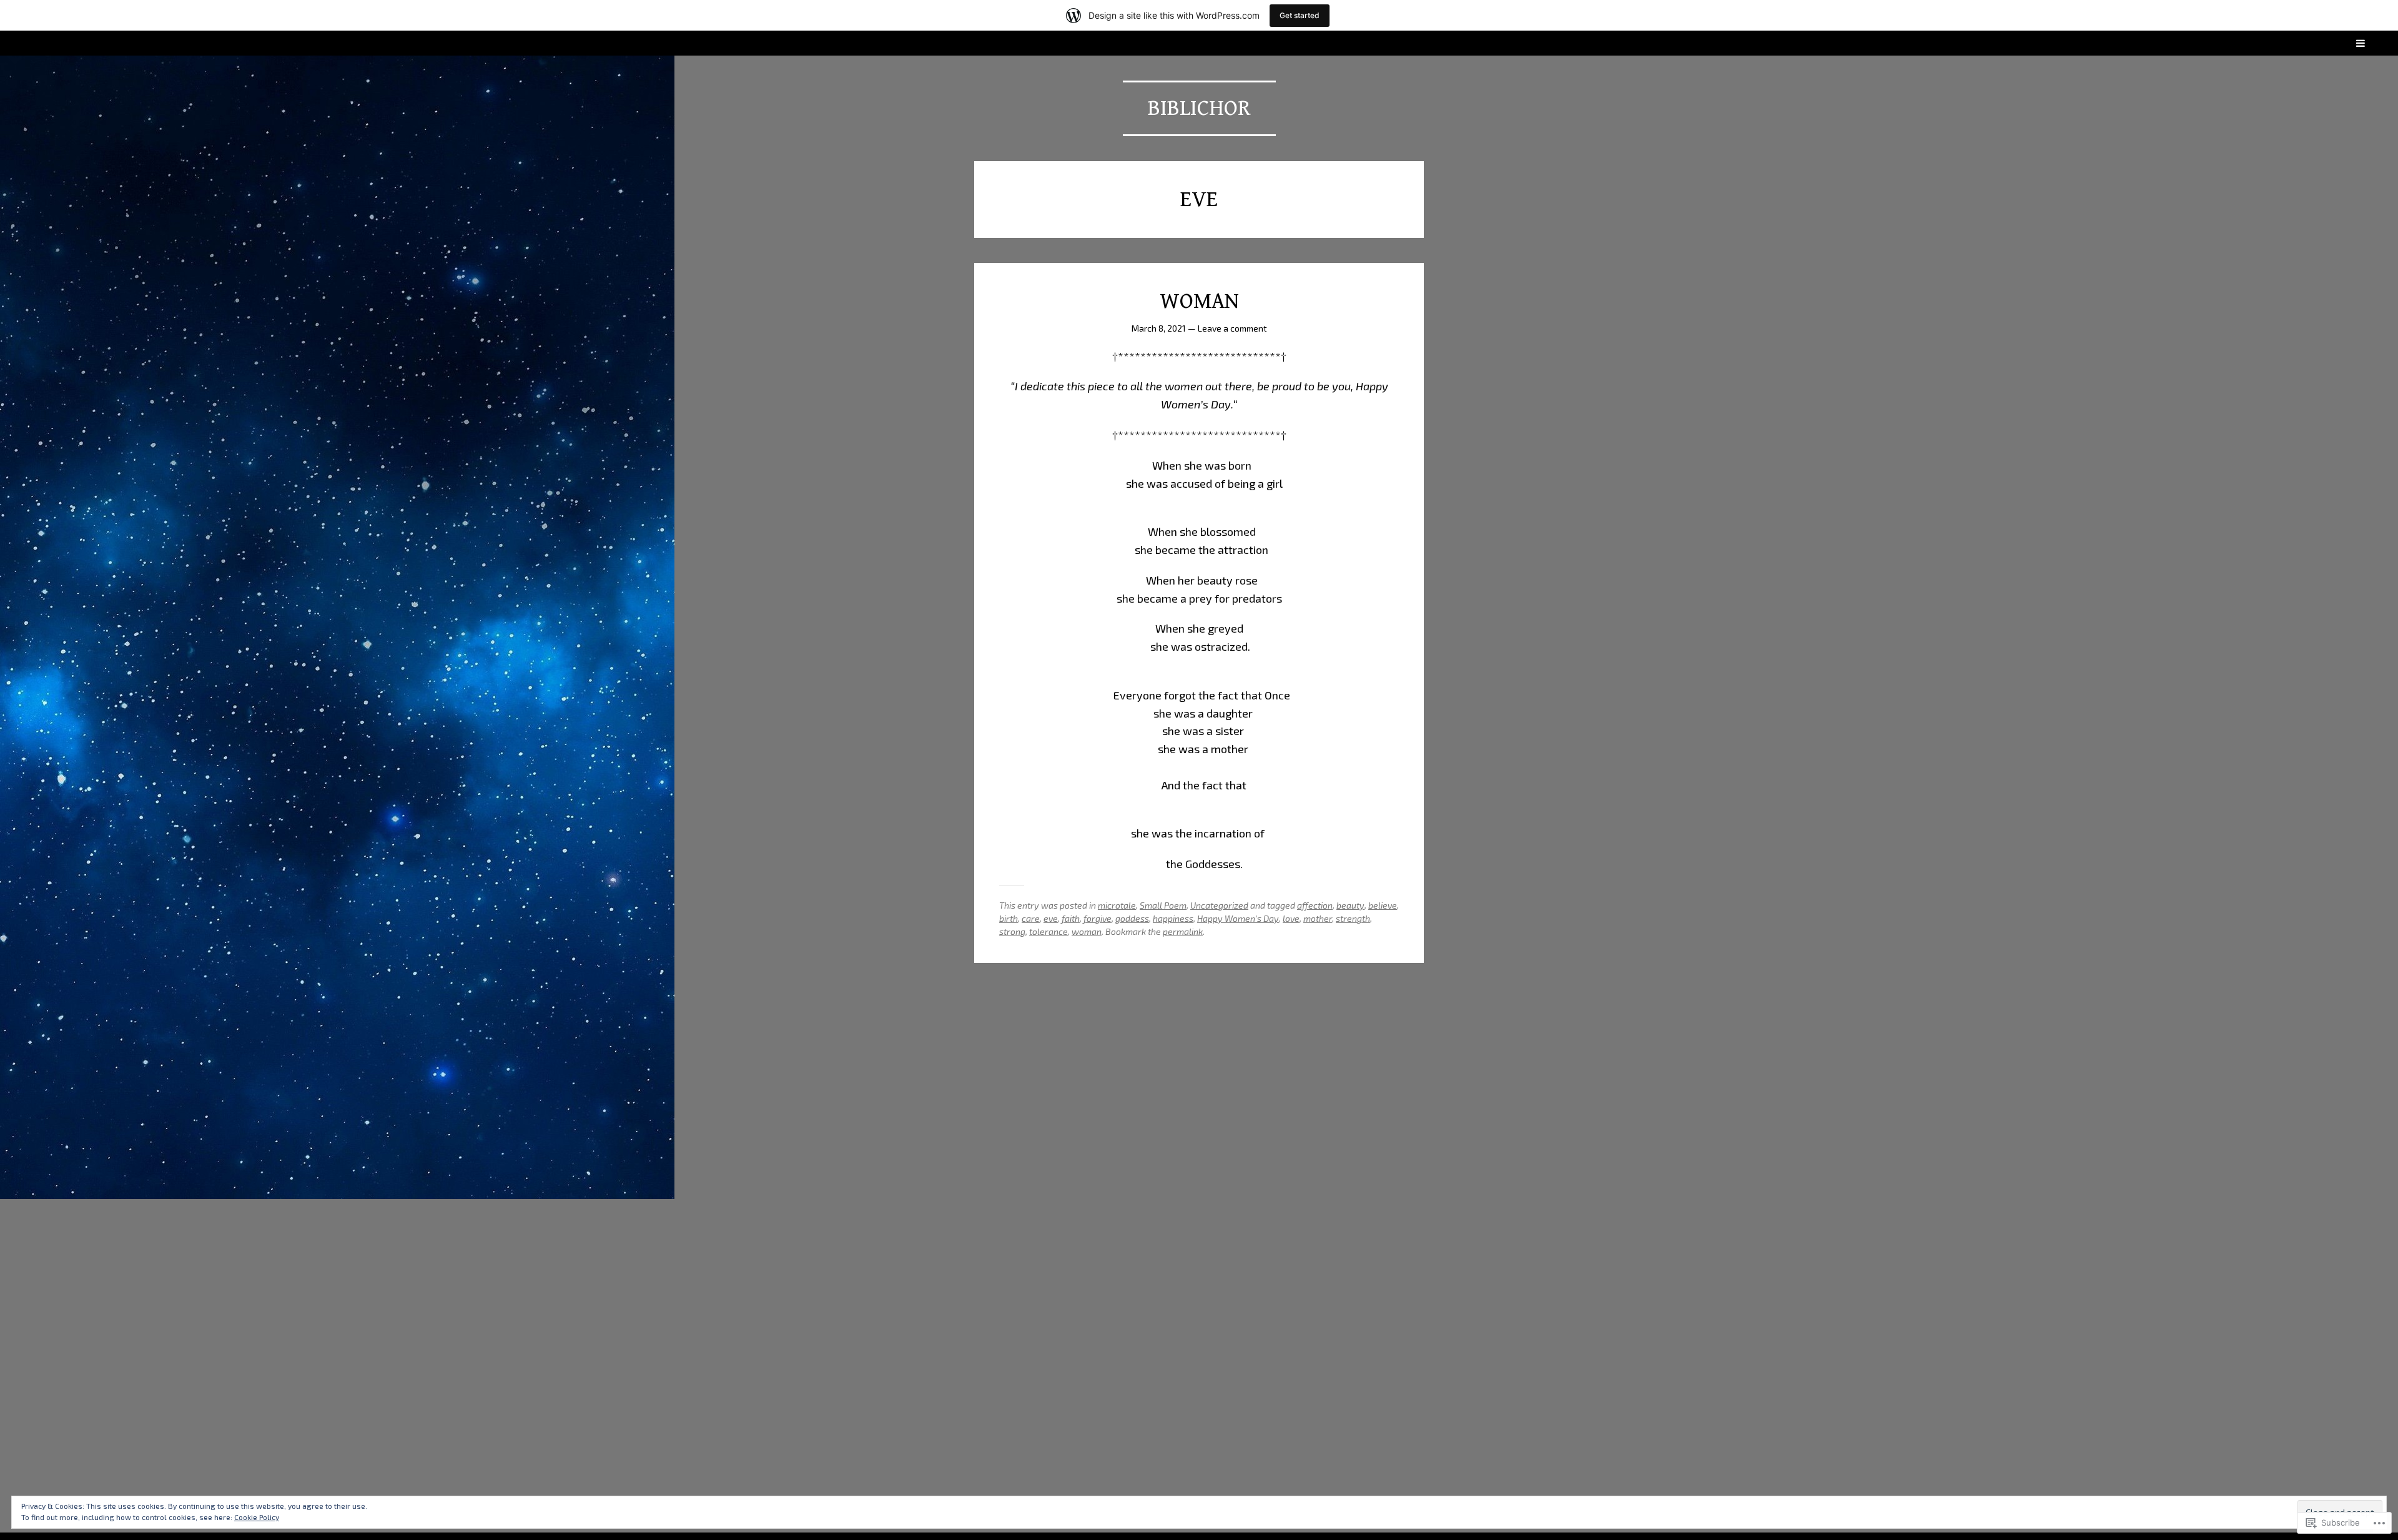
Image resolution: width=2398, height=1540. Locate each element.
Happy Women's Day (1238, 918)
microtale (1117, 905)
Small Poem (1163, 905)
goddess (1132, 918)
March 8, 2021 (1159, 328)
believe (1383, 905)
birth (1009, 918)
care (1031, 918)
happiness (1173, 918)
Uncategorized (1219, 905)
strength (1353, 918)
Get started (1300, 15)
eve (1051, 918)
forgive (1098, 918)
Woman (1199, 301)
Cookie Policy (257, 1517)
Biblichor (1199, 108)
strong (1012, 931)
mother (1318, 918)
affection (1315, 905)
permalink (1183, 931)
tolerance (1049, 931)
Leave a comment (1232, 328)
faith (1071, 918)
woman (1087, 931)
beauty (1350, 905)
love (1291, 918)
